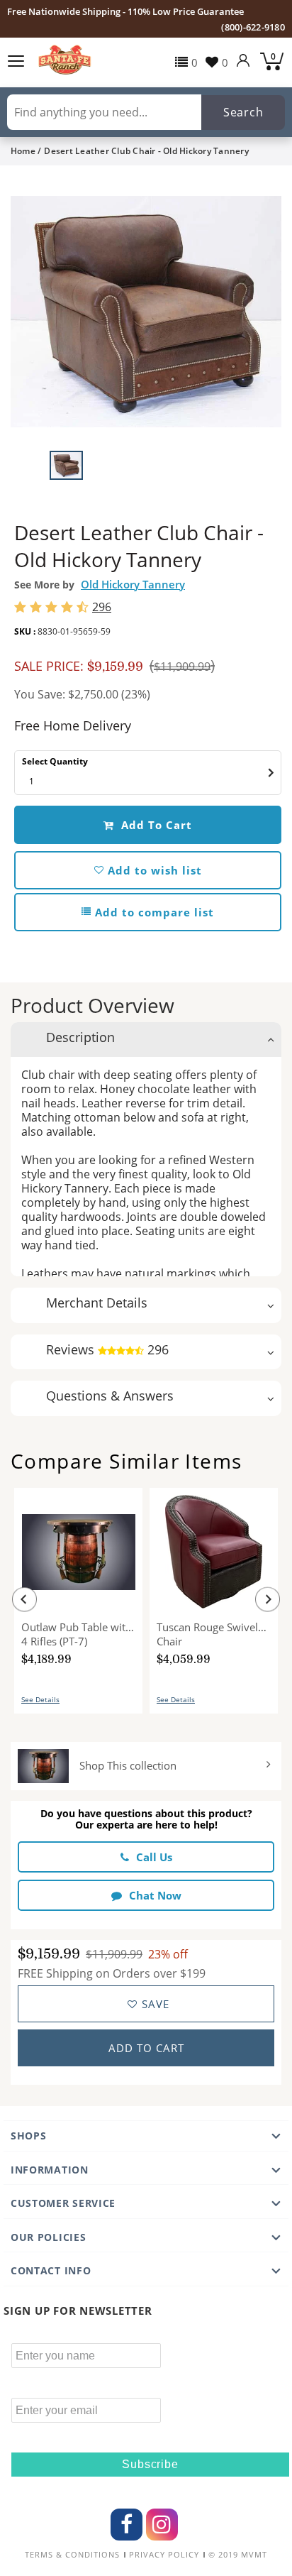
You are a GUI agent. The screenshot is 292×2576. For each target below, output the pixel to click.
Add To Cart (155, 825)
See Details (40, 1699)
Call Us (154, 1857)
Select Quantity (55, 761)
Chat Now (155, 1895)
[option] (146, 312)
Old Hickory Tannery (133, 584)
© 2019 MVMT (238, 2555)
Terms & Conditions (72, 2555)
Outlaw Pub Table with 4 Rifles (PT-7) (77, 1634)
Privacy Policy (164, 2555)
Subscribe (150, 2464)
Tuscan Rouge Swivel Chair (207, 1634)
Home (23, 151)
